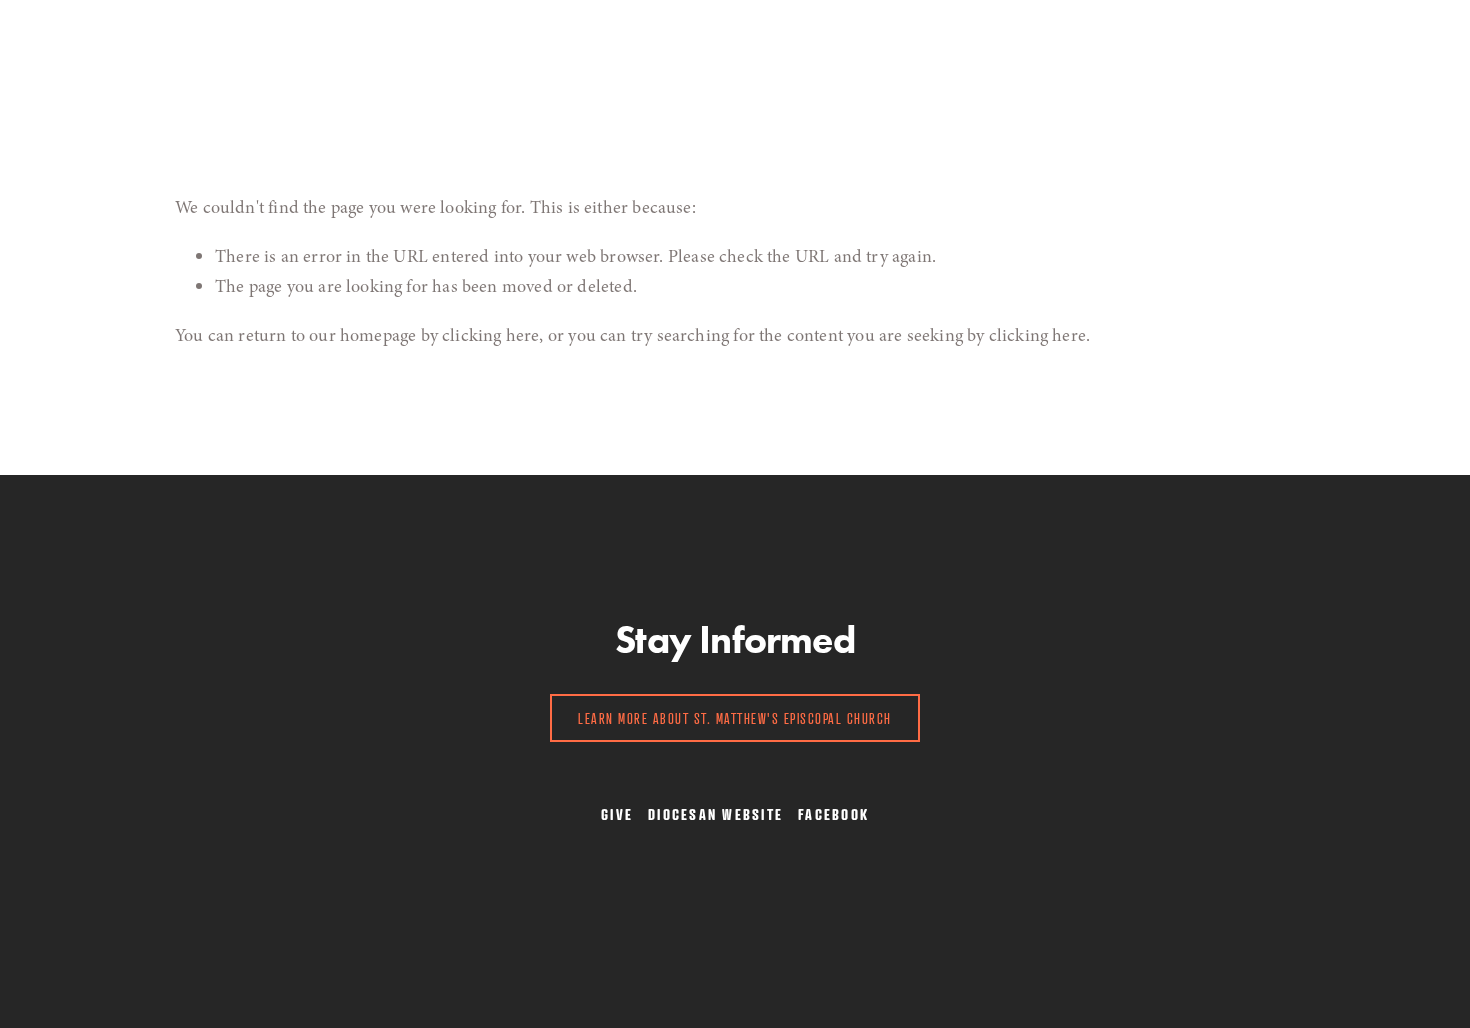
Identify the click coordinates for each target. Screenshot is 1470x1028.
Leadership (601, 53)
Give (765, 53)
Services (208, 53)
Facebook (833, 814)
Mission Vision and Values (365, 53)
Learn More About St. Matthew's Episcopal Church (735, 718)
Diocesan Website (715, 814)
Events (512, 53)
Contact (696, 53)
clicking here (490, 335)
